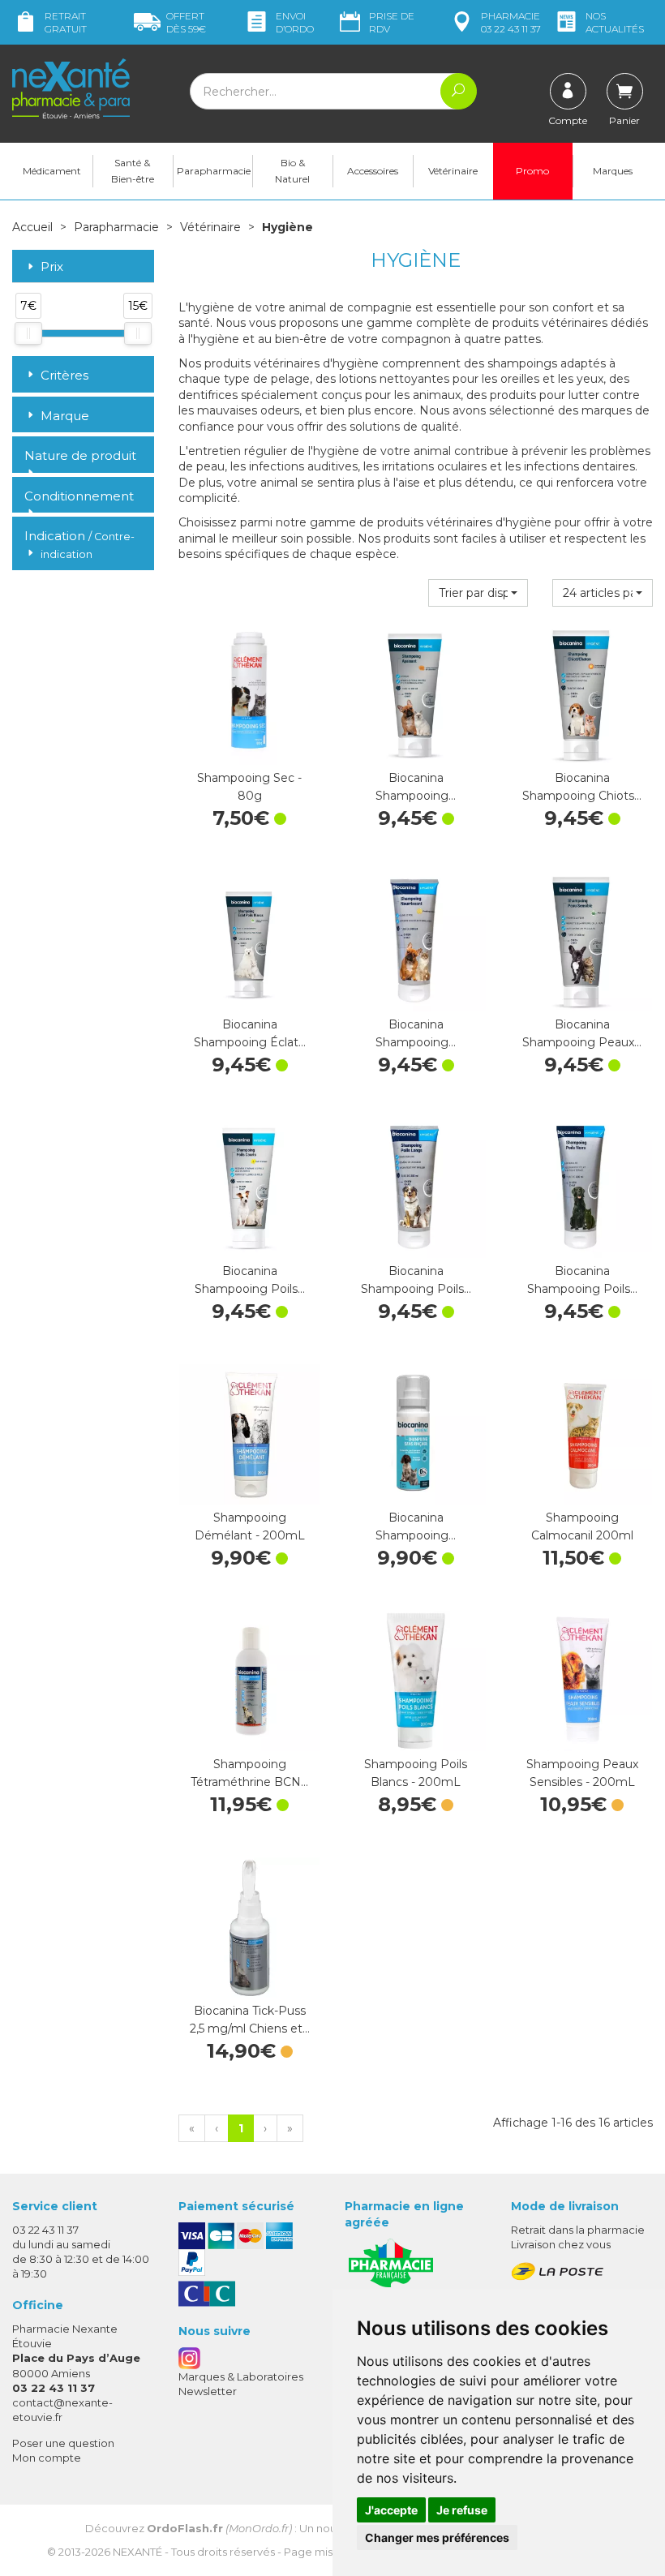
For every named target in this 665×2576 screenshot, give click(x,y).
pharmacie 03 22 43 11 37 (511, 22)
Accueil (32, 227)
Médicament (52, 171)
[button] (478, 593)
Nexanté (137, 2552)
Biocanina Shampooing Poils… (250, 1280)
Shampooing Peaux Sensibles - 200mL (582, 1773)
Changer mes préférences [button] (437, 2537)
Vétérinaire (453, 171)
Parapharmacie (214, 171)
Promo (532, 171)
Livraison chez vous (561, 2244)
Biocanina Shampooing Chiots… (582, 787)
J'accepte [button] (391, 2510)
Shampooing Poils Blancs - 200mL (416, 1773)
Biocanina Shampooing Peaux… (582, 1033)
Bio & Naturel (292, 171)
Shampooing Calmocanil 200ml (582, 1526)
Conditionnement (79, 496)
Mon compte (47, 2458)
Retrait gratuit (66, 22)
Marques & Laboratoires (241, 2376)
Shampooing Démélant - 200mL (250, 1526)
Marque (65, 416)
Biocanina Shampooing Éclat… (250, 1033)
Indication (79, 544)
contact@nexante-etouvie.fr (62, 2409)
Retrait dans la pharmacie (578, 2230)
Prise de (392, 22)
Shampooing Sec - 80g (249, 787)
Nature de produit (80, 455)
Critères (64, 375)
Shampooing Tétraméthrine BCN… (249, 1773)
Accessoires (373, 171)
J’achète (250, 749)
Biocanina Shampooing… (416, 787)
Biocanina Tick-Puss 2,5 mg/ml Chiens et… (250, 2020)
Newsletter (208, 2391)
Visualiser (416, 1735)
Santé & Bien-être (133, 171)
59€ (186, 22)
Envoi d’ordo (295, 22)
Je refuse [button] (462, 2510)
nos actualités (615, 22)
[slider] (28, 333)
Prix (52, 267)
